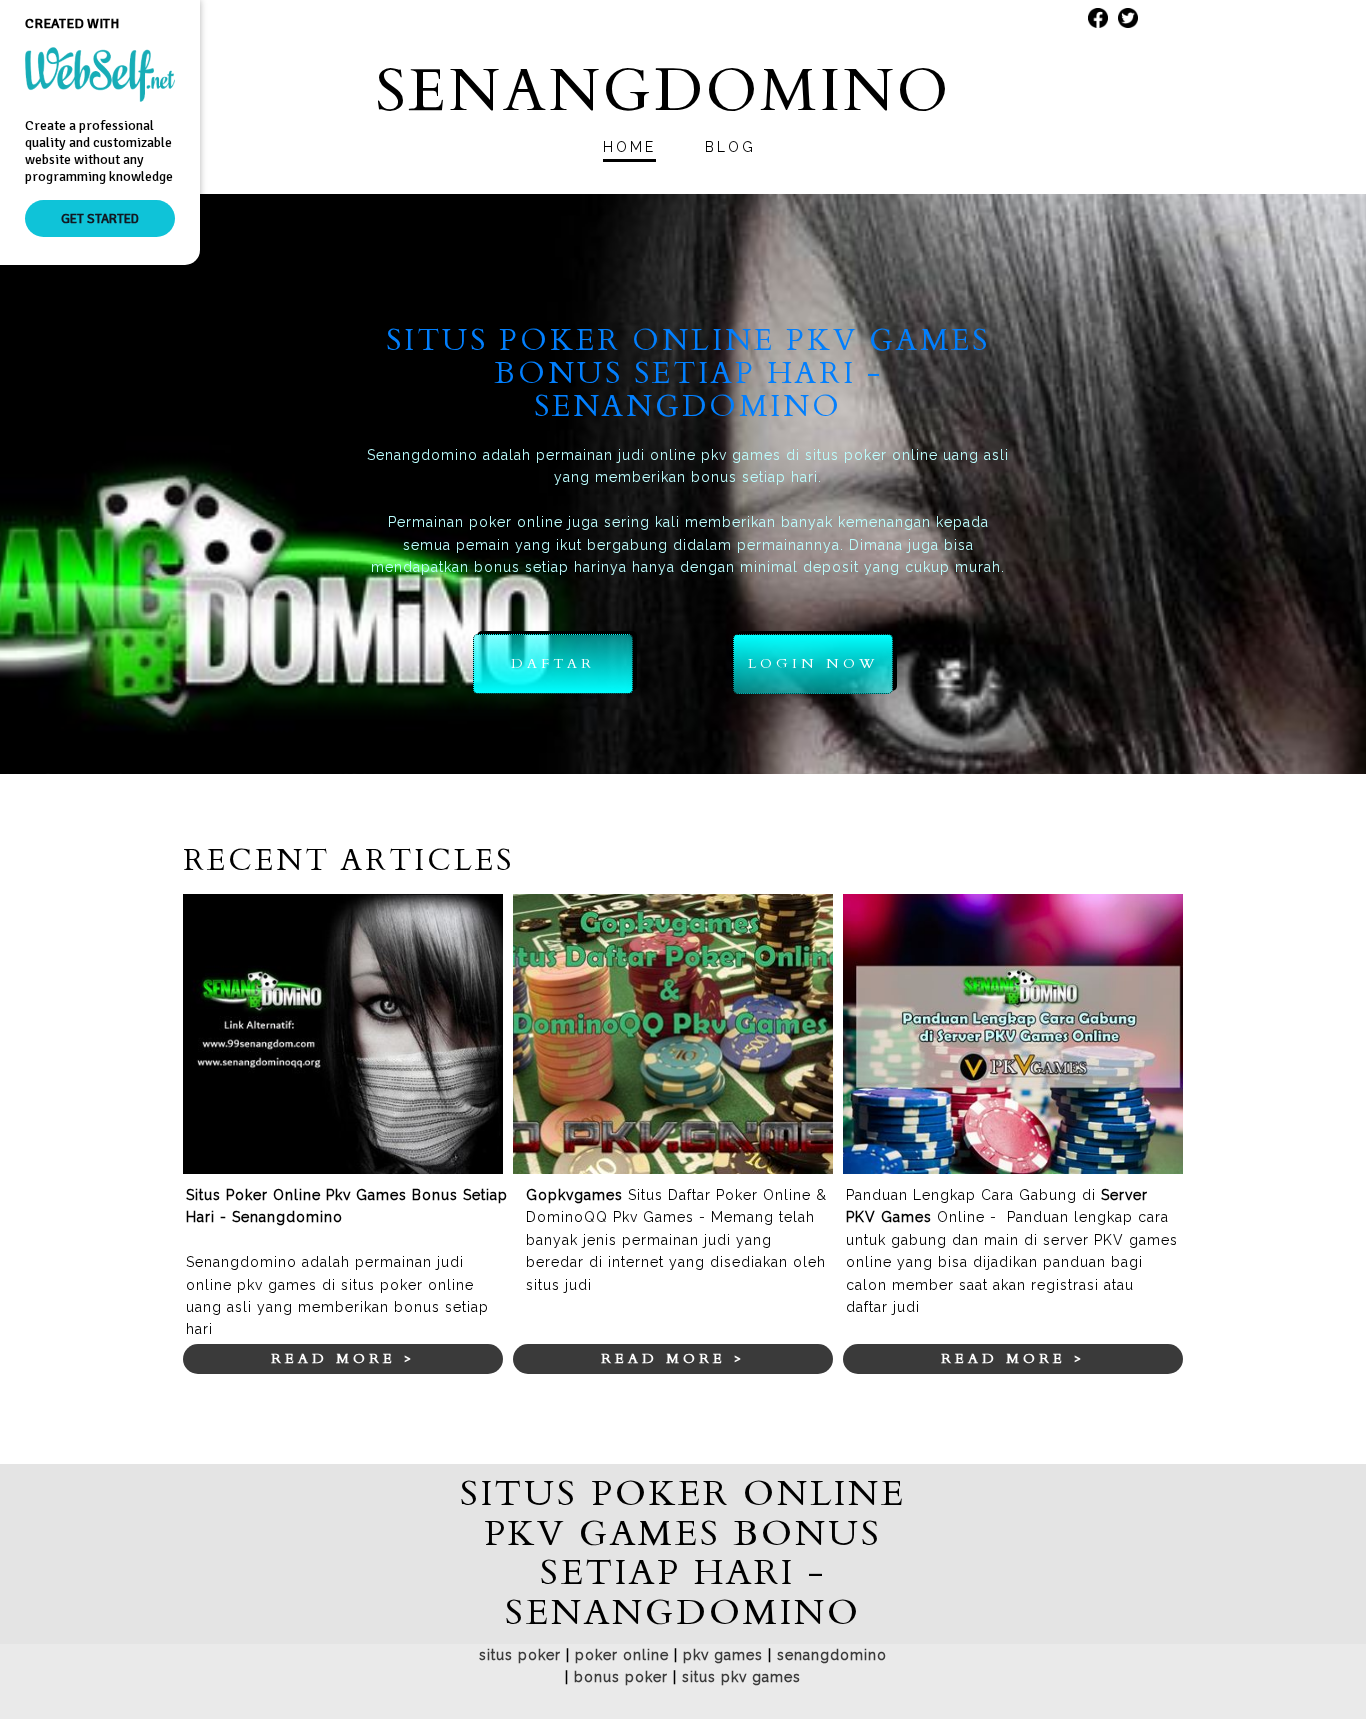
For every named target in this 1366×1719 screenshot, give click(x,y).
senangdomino (832, 1655)
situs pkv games (741, 1677)
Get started (100, 218)
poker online (622, 1655)
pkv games (723, 1655)
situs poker (520, 1655)
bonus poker (621, 1677)
